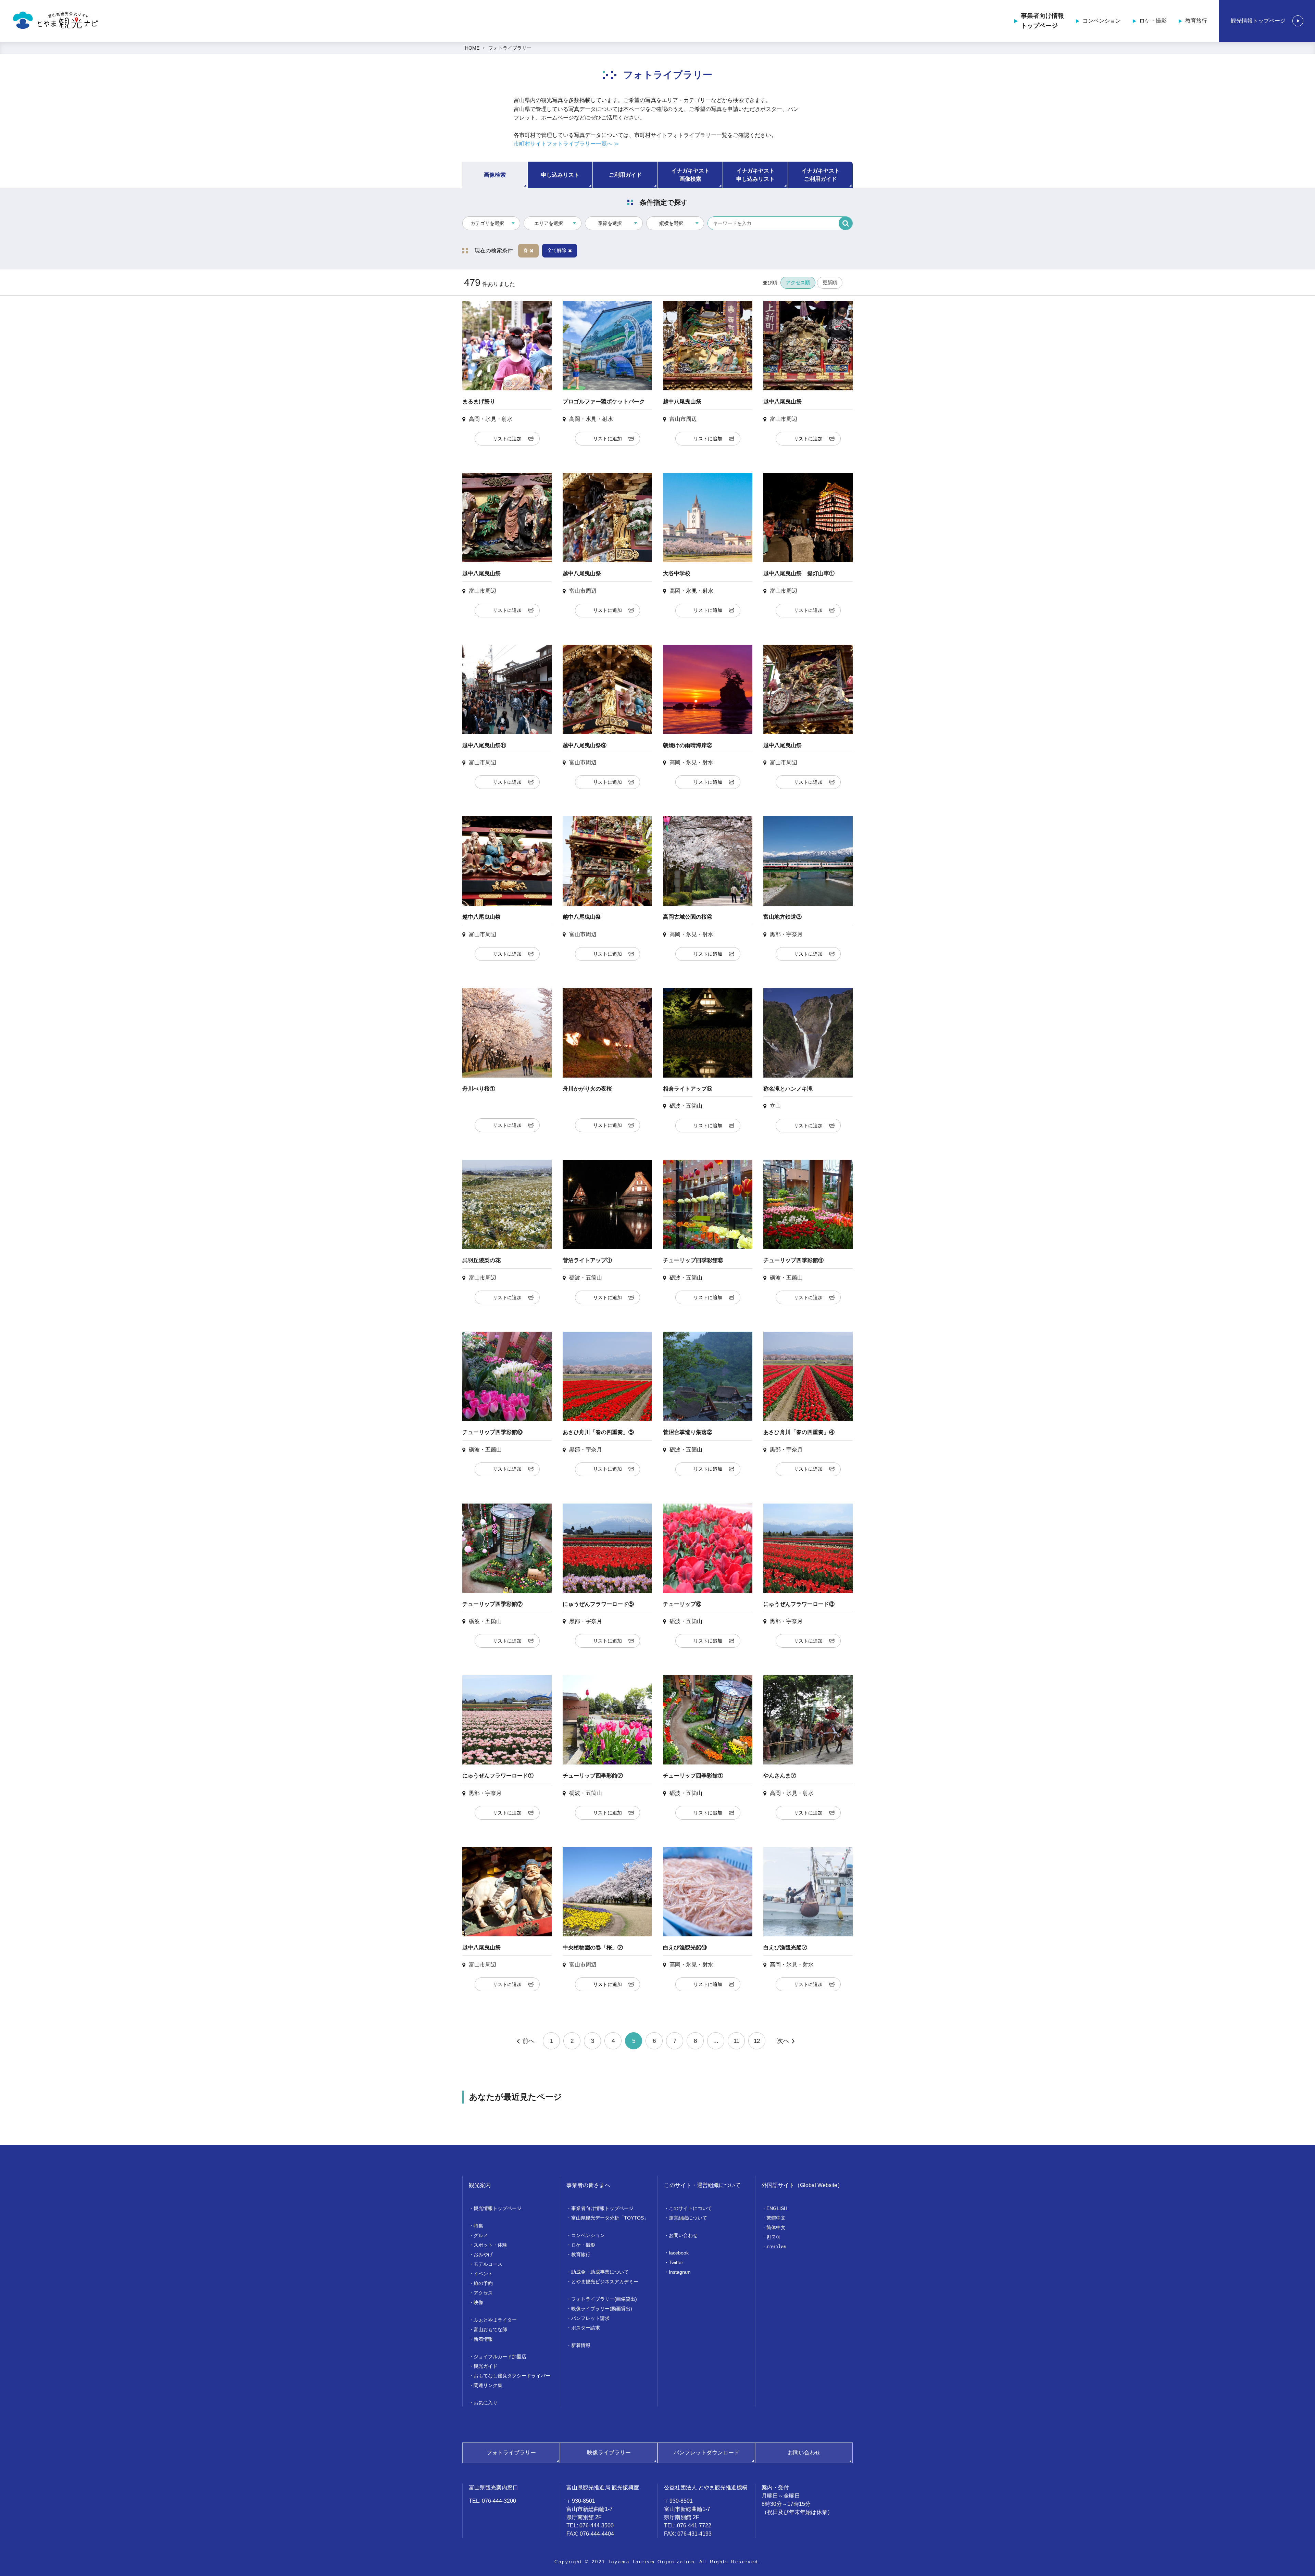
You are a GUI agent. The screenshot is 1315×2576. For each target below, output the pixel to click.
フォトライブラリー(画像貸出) (604, 2299)
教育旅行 (1196, 21)
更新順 (830, 282)
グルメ (481, 2235)
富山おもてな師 (490, 2329)
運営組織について (688, 2218)
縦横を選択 (671, 223)
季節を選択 (610, 223)
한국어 (774, 2237)
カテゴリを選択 (487, 223)
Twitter (676, 2262)
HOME (472, 48)
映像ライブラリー (609, 2453)
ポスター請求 (586, 2328)
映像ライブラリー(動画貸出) (602, 2309)
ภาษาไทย (776, 2247)
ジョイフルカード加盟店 (500, 2357)
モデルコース (488, 2264)
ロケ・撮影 (1153, 21)
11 (736, 2041)
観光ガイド (486, 2366)
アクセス (483, 2293)
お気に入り (486, 2403)
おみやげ (483, 2254)
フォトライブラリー (510, 48)
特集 (478, 2226)
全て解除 (557, 250)
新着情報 (483, 2339)
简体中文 (776, 2227)
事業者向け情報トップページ (1042, 21)
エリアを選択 (549, 223)
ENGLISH (777, 2208)
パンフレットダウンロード (706, 2453)
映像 (478, 2302)
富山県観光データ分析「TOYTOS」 (610, 2218)
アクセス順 (798, 282)
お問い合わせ (683, 2235)
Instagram (680, 2272)
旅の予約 (483, 2283)
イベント (483, 2274)
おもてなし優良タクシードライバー (512, 2376)
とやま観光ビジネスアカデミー (605, 2282)
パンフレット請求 (590, 2318)
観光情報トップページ (1258, 21)
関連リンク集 (488, 2385)
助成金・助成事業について (600, 2272)
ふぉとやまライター (495, 2320)
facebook (679, 2253)
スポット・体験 (490, 2245)
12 (757, 2041)
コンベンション (1102, 21)
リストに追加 (507, 439)
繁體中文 (776, 2218)
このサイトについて (690, 2208)
